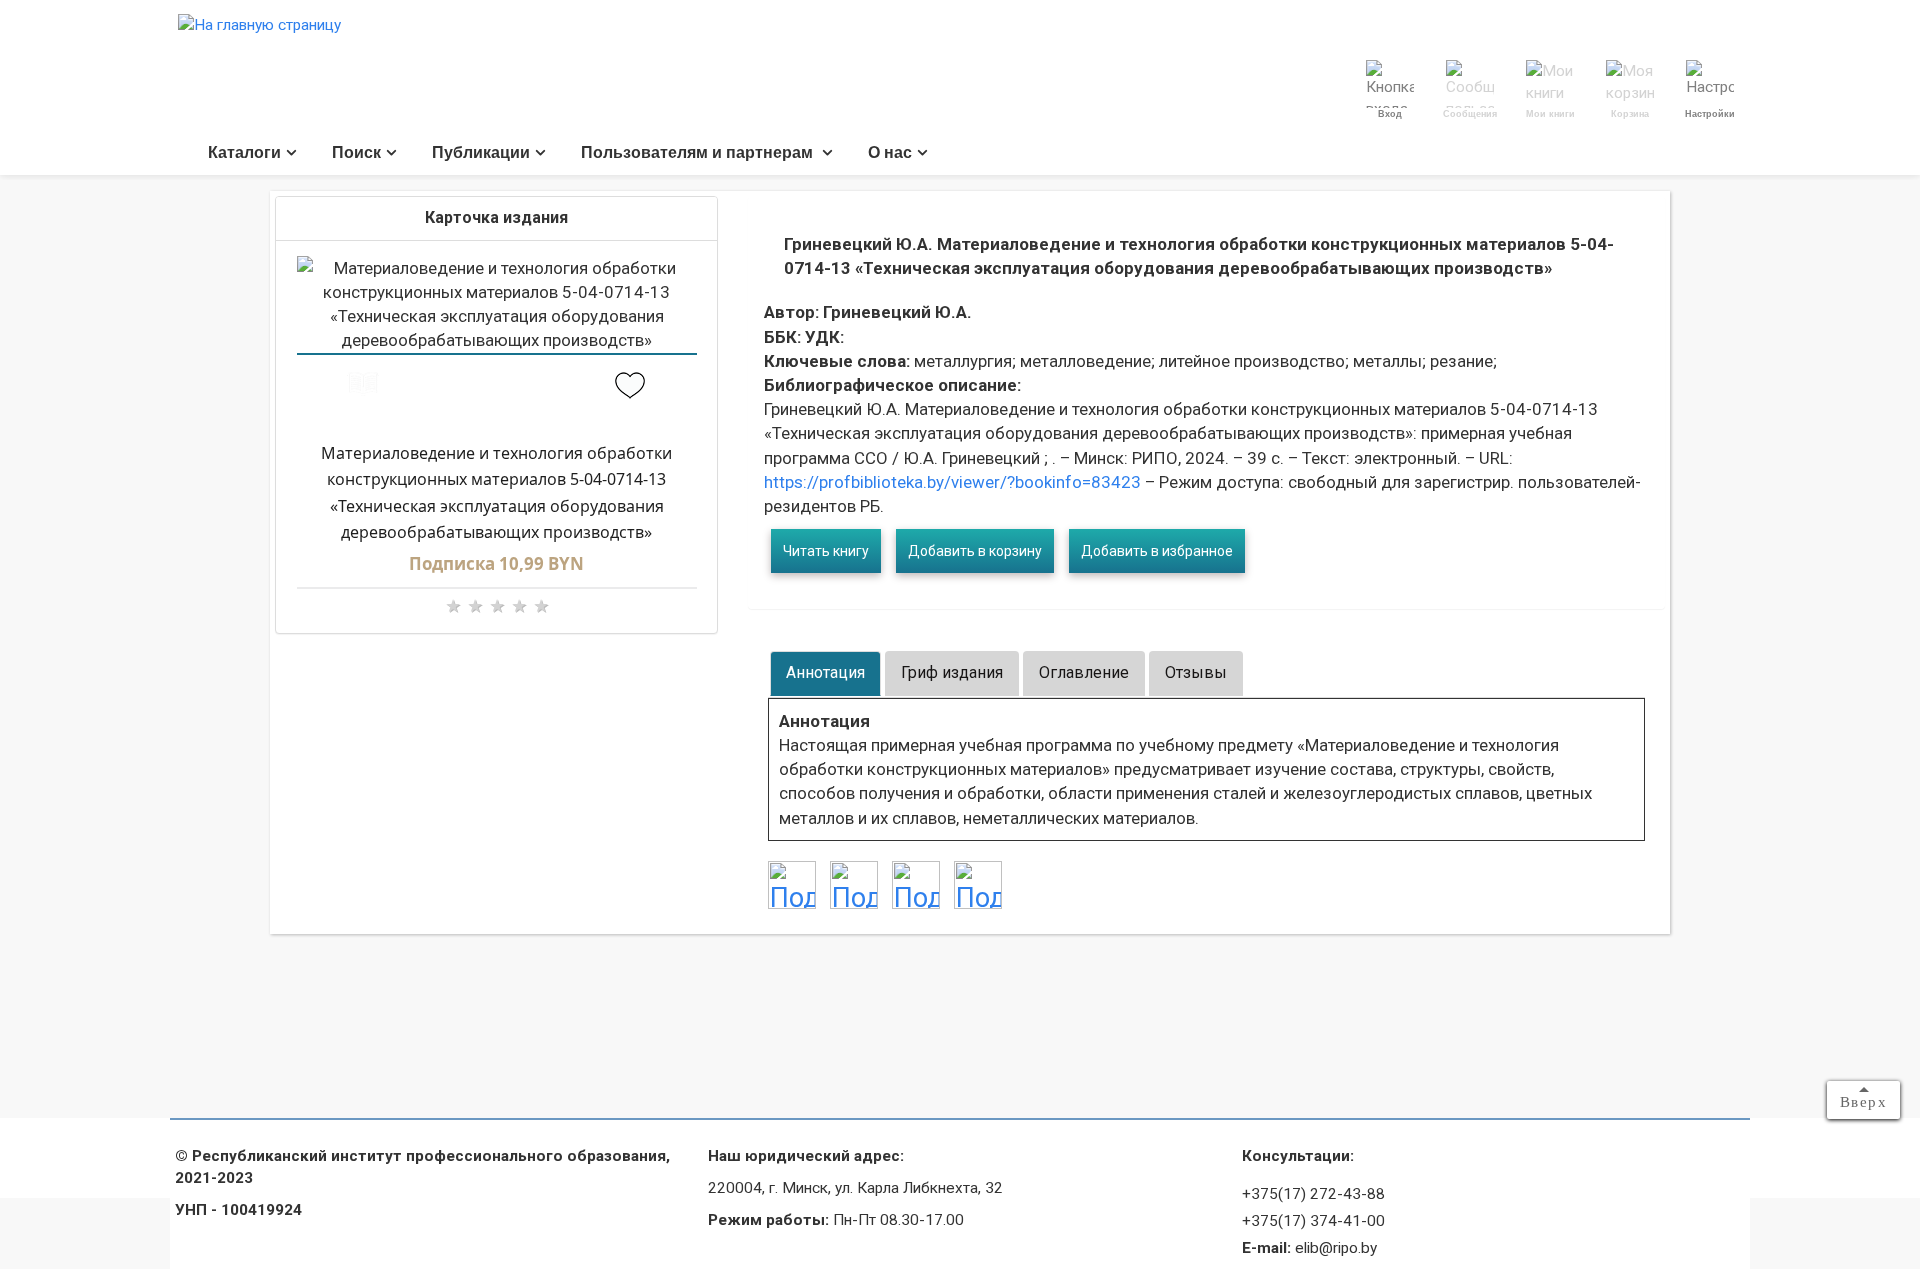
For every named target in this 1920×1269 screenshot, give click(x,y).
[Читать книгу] (363, 387)
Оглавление (1084, 672)
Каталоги (244, 152)
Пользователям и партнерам (699, 152)
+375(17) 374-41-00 (1313, 1221)
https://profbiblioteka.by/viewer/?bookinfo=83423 (952, 482)
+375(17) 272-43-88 (1313, 1194)
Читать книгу (826, 551)
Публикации (481, 152)
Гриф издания (952, 672)
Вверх (1864, 1102)
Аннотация (825, 672)
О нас (890, 152)
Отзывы (1196, 672)
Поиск (356, 152)
